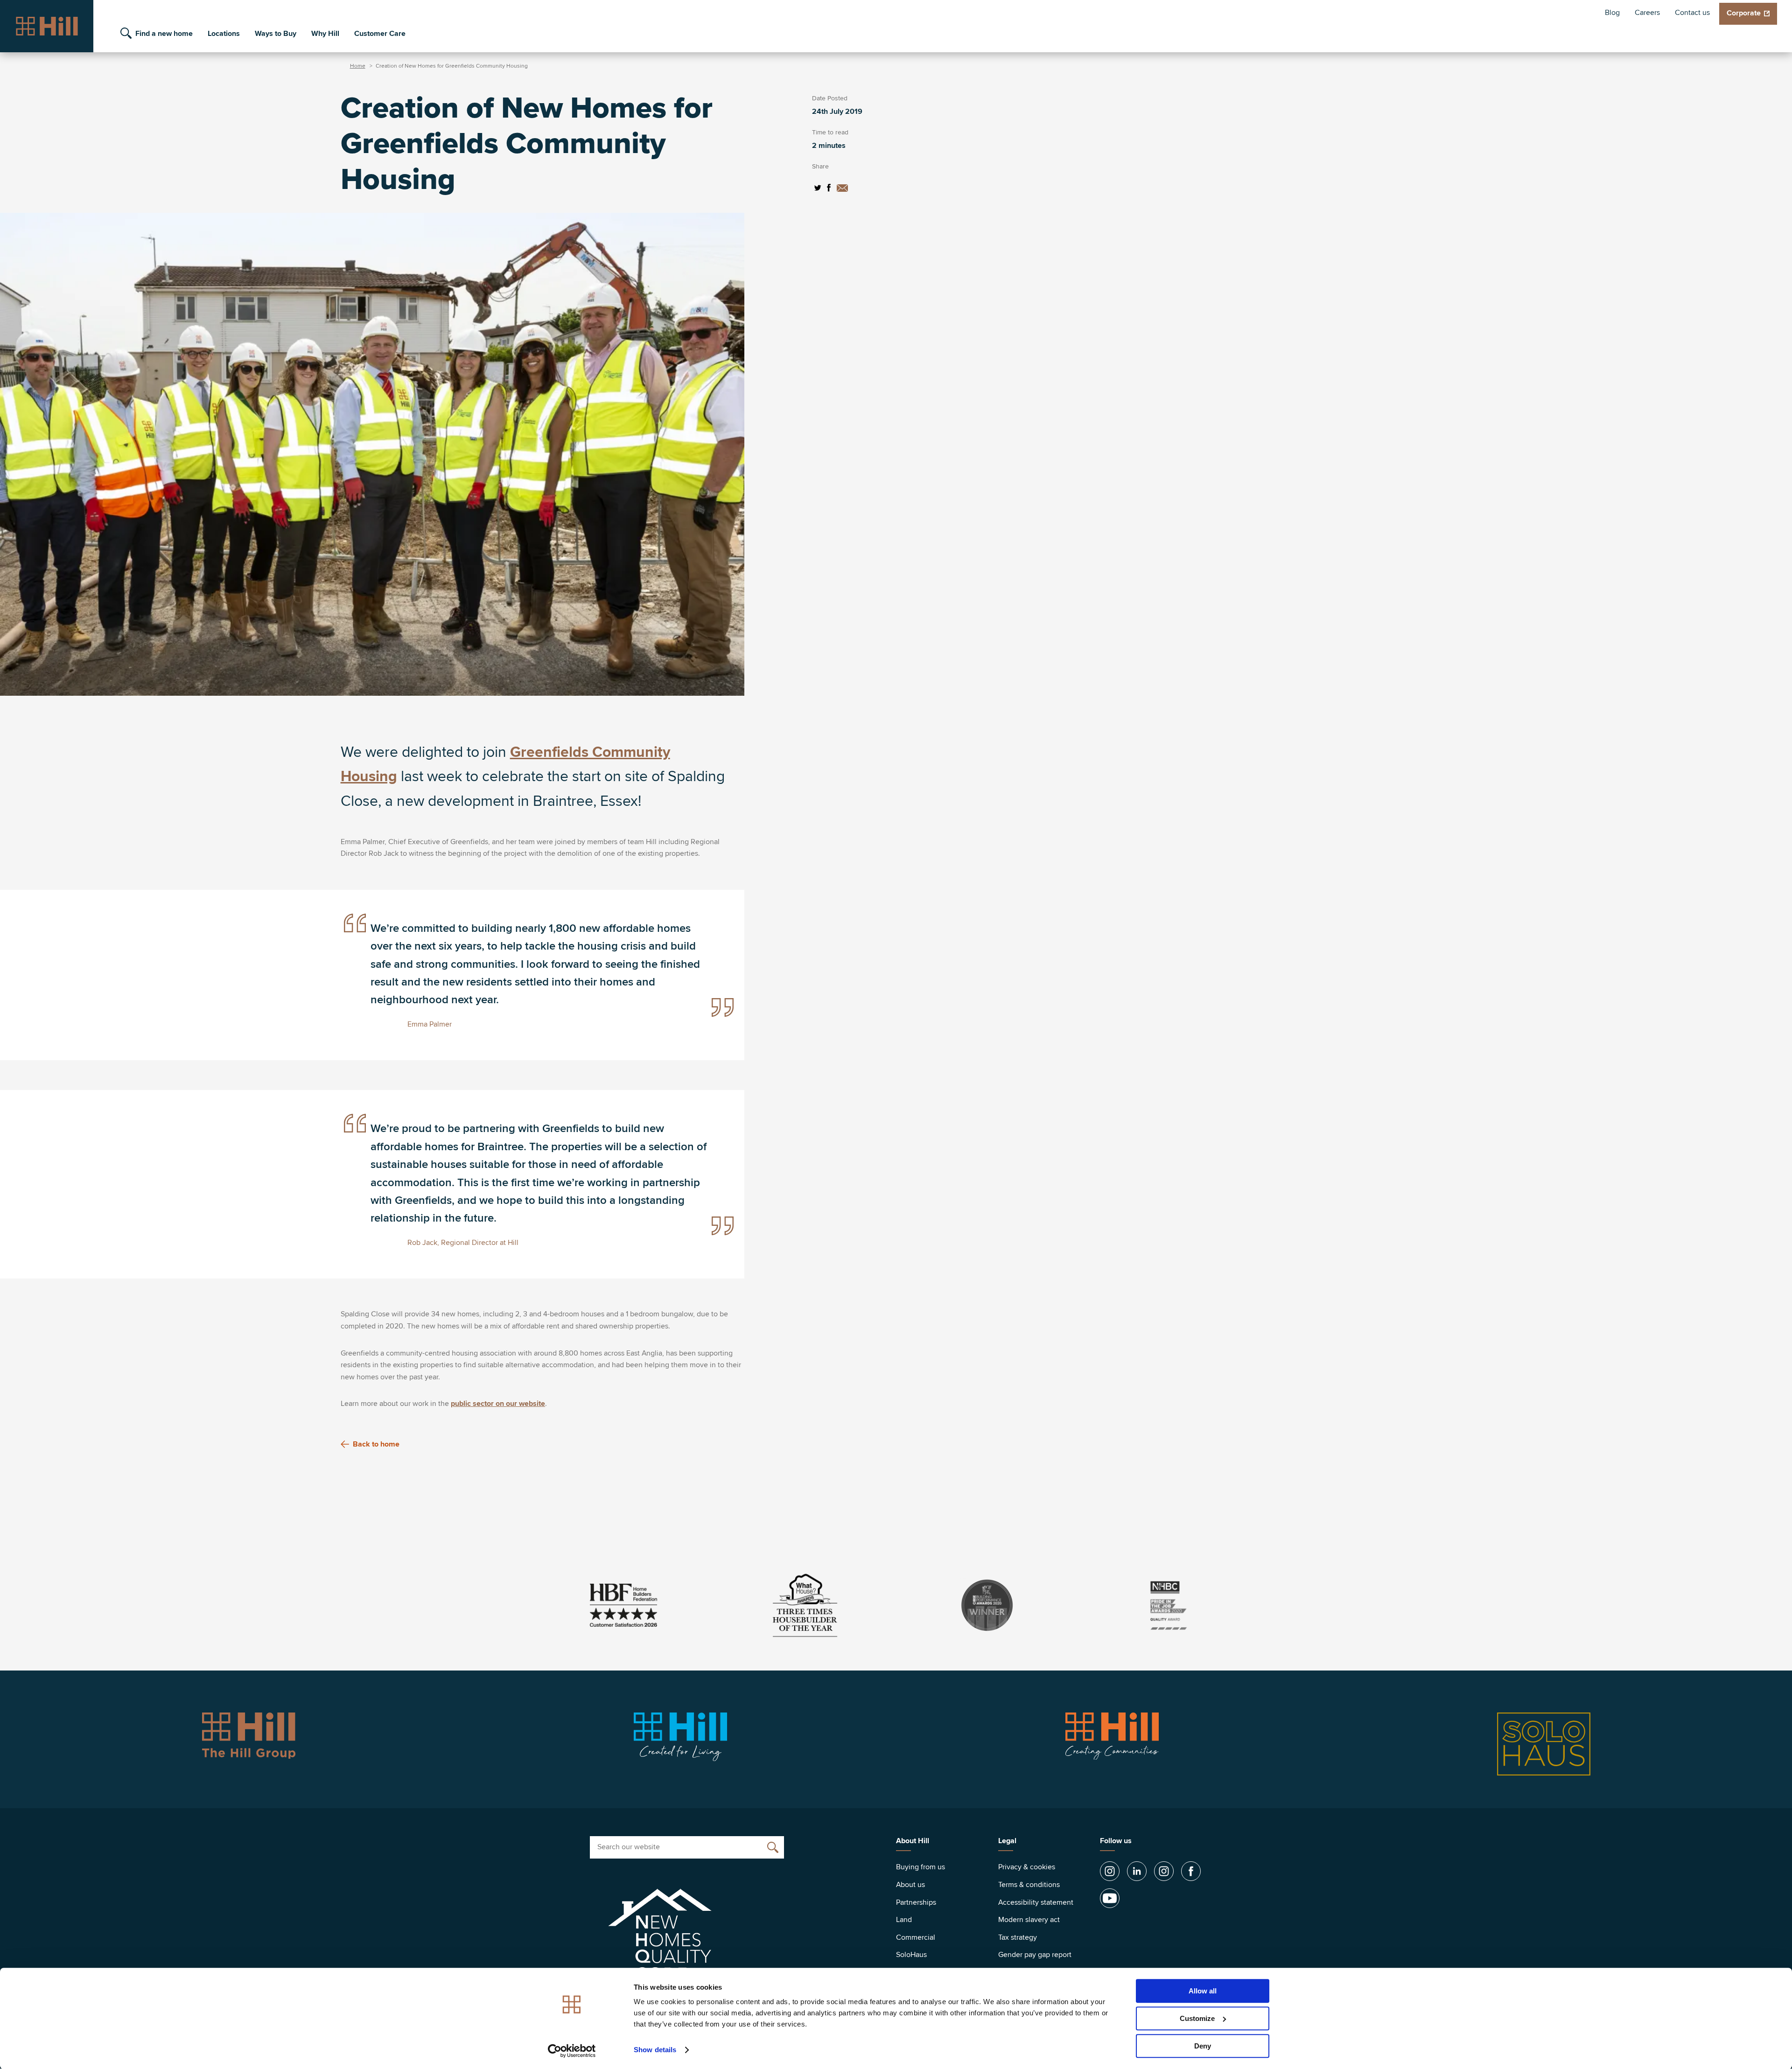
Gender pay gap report (1035, 1955)
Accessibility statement (1036, 1902)
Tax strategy (1018, 1937)
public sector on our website (498, 1404)
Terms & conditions (1029, 1885)
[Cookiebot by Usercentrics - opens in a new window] (572, 2051)
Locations (224, 34)
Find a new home (164, 34)
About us (910, 1885)
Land (904, 1920)
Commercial (916, 1937)
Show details (655, 2050)
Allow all (1203, 1991)
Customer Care (380, 34)
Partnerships (916, 1902)
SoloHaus (911, 1955)
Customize (1197, 2018)
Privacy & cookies (1027, 1867)
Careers (1647, 13)
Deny (1203, 2046)
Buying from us (920, 1867)
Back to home (376, 1444)
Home (358, 66)
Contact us (1692, 13)
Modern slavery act (1029, 1920)
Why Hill (325, 34)
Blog (1612, 13)
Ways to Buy (276, 34)
